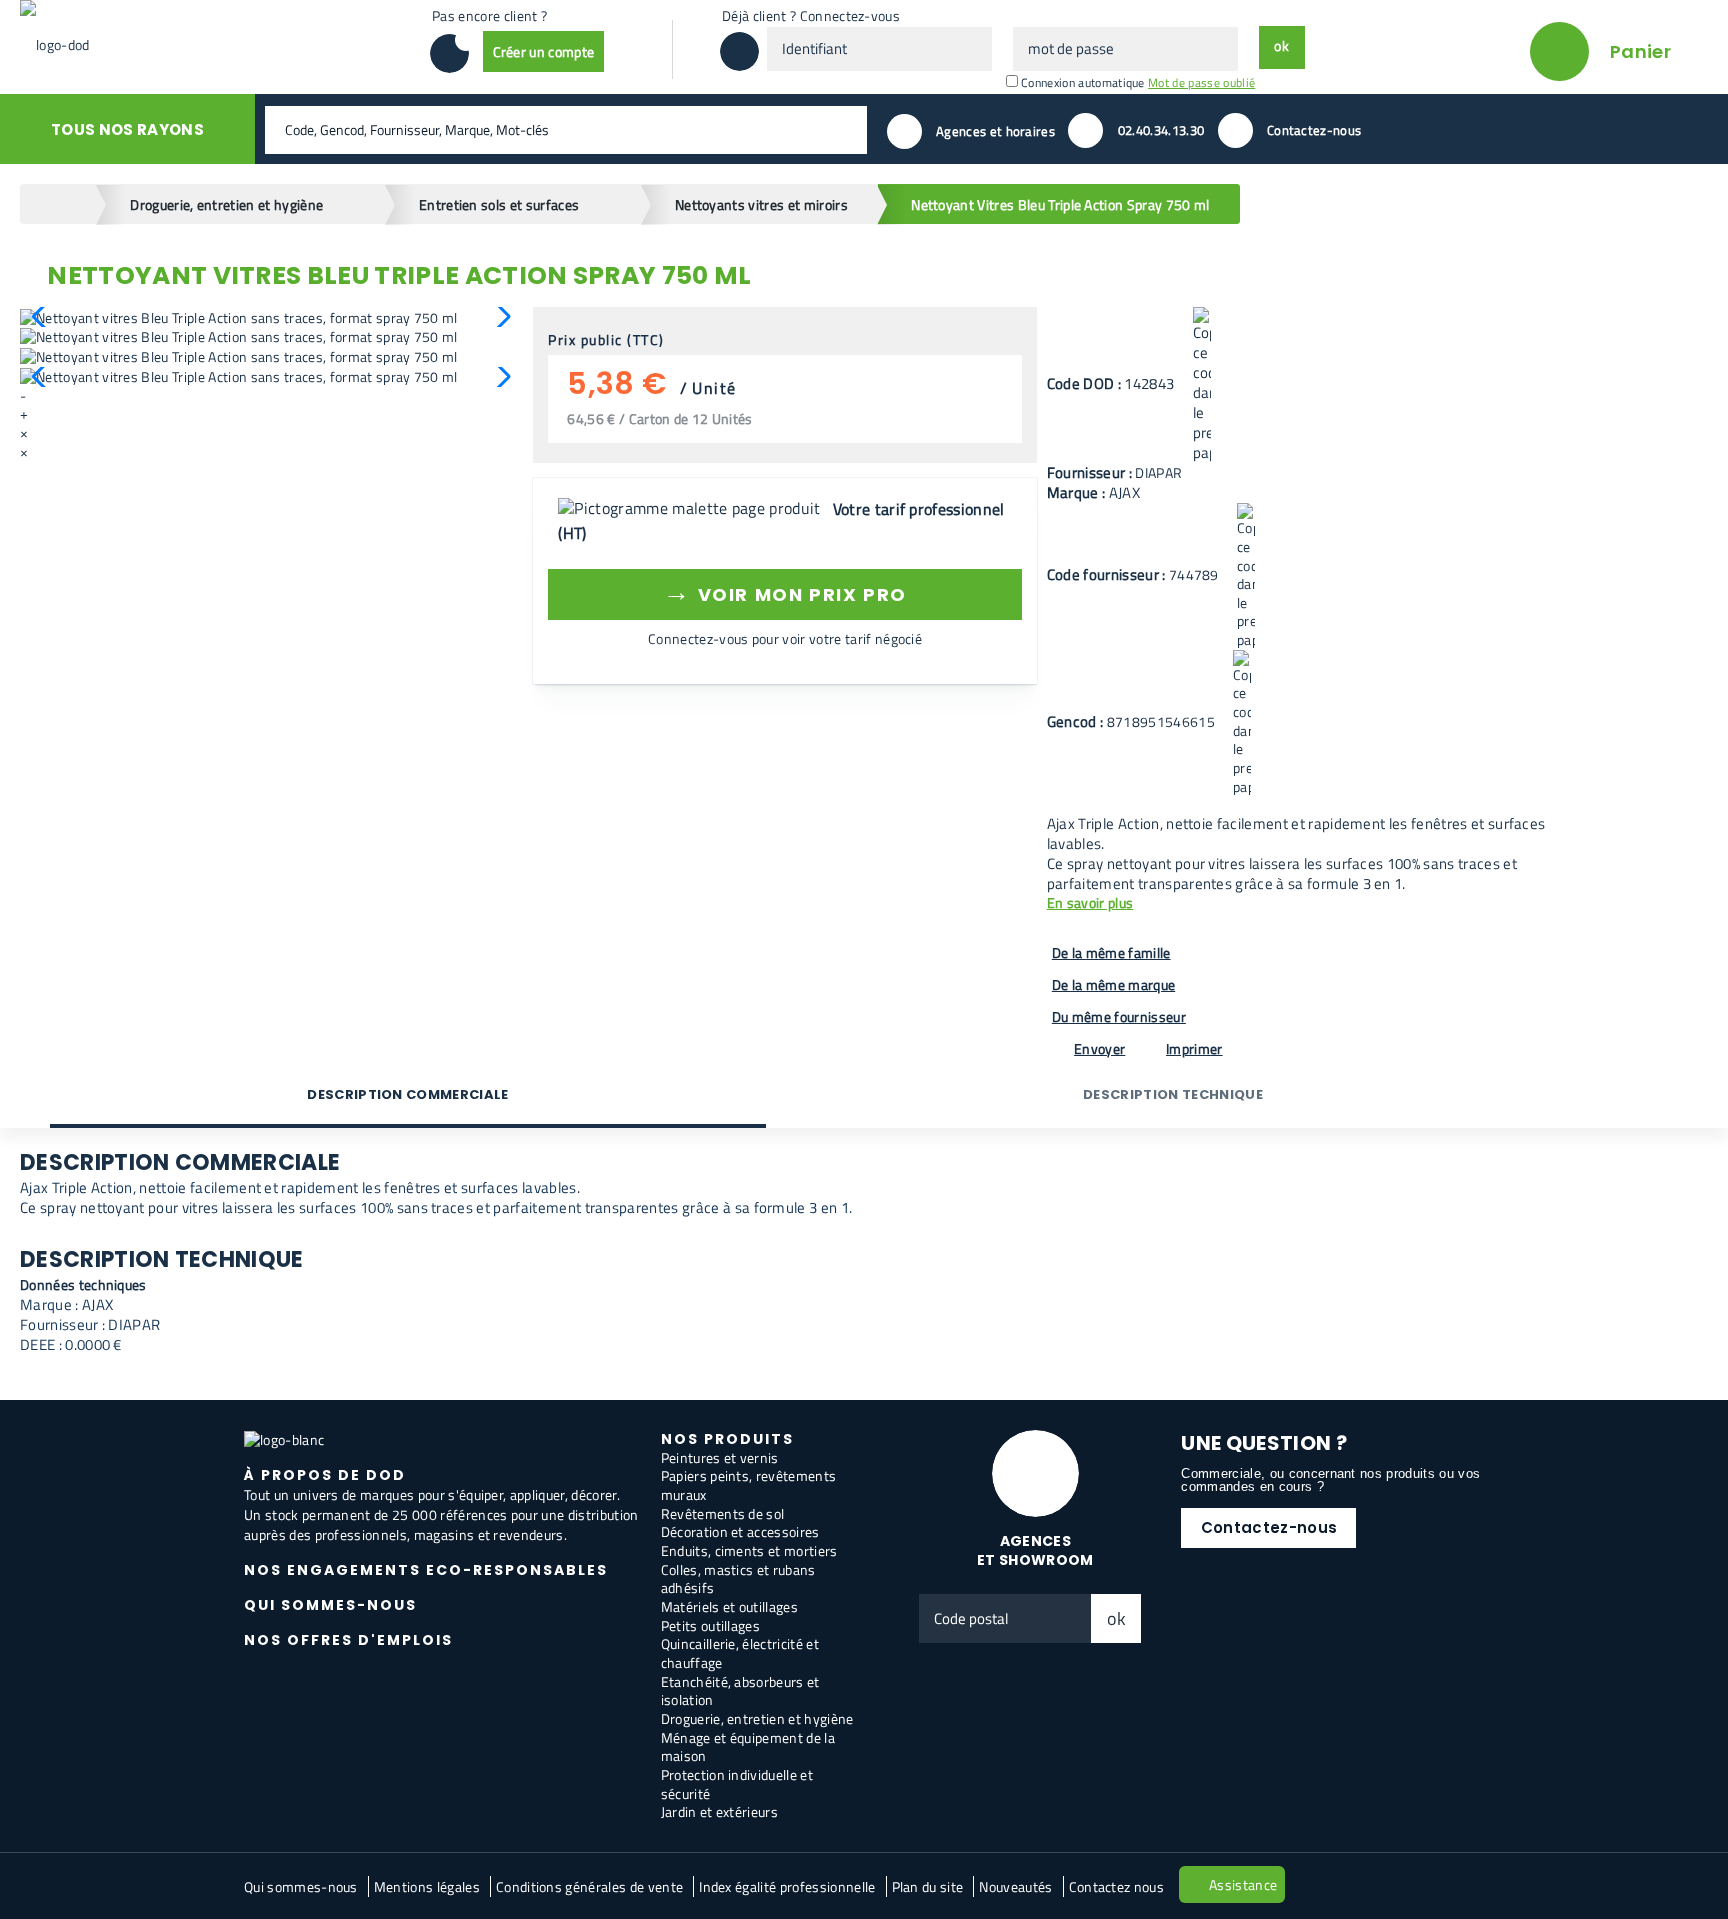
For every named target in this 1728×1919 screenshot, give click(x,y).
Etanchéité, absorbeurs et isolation (740, 1691)
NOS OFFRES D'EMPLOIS (348, 1640)
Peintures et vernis (720, 1457)
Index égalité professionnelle (787, 1886)
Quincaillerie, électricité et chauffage (740, 1653)
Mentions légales (427, 1886)
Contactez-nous (1269, 1527)
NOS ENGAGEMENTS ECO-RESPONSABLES (426, 1570)
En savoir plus (1090, 903)
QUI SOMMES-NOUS (330, 1605)
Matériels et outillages (729, 1606)
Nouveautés (1015, 1886)
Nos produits (727, 1439)
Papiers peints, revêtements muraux (749, 1485)
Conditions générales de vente (589, 1886)
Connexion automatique (1083, 82)
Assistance (1243, 1884)
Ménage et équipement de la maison (748, 1747)
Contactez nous (1116, 1886)
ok (1117, 1618)
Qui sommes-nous (301, 1886)
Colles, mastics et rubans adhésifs (738, 1579)
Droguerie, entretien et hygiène (757, 1718)
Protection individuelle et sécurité (737, 1784)
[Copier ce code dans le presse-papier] (1202, 385)
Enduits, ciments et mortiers (749, 1550)
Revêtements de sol (723, 1513)
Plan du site (928, 1886)
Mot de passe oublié (1201, 82)
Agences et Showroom (1035, 1550)
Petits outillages (710, 1625)
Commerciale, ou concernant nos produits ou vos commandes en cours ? (1330, 1480)
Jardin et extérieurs (719, 1811)
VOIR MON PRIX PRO (784, 591)
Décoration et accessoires (740, 1531)
